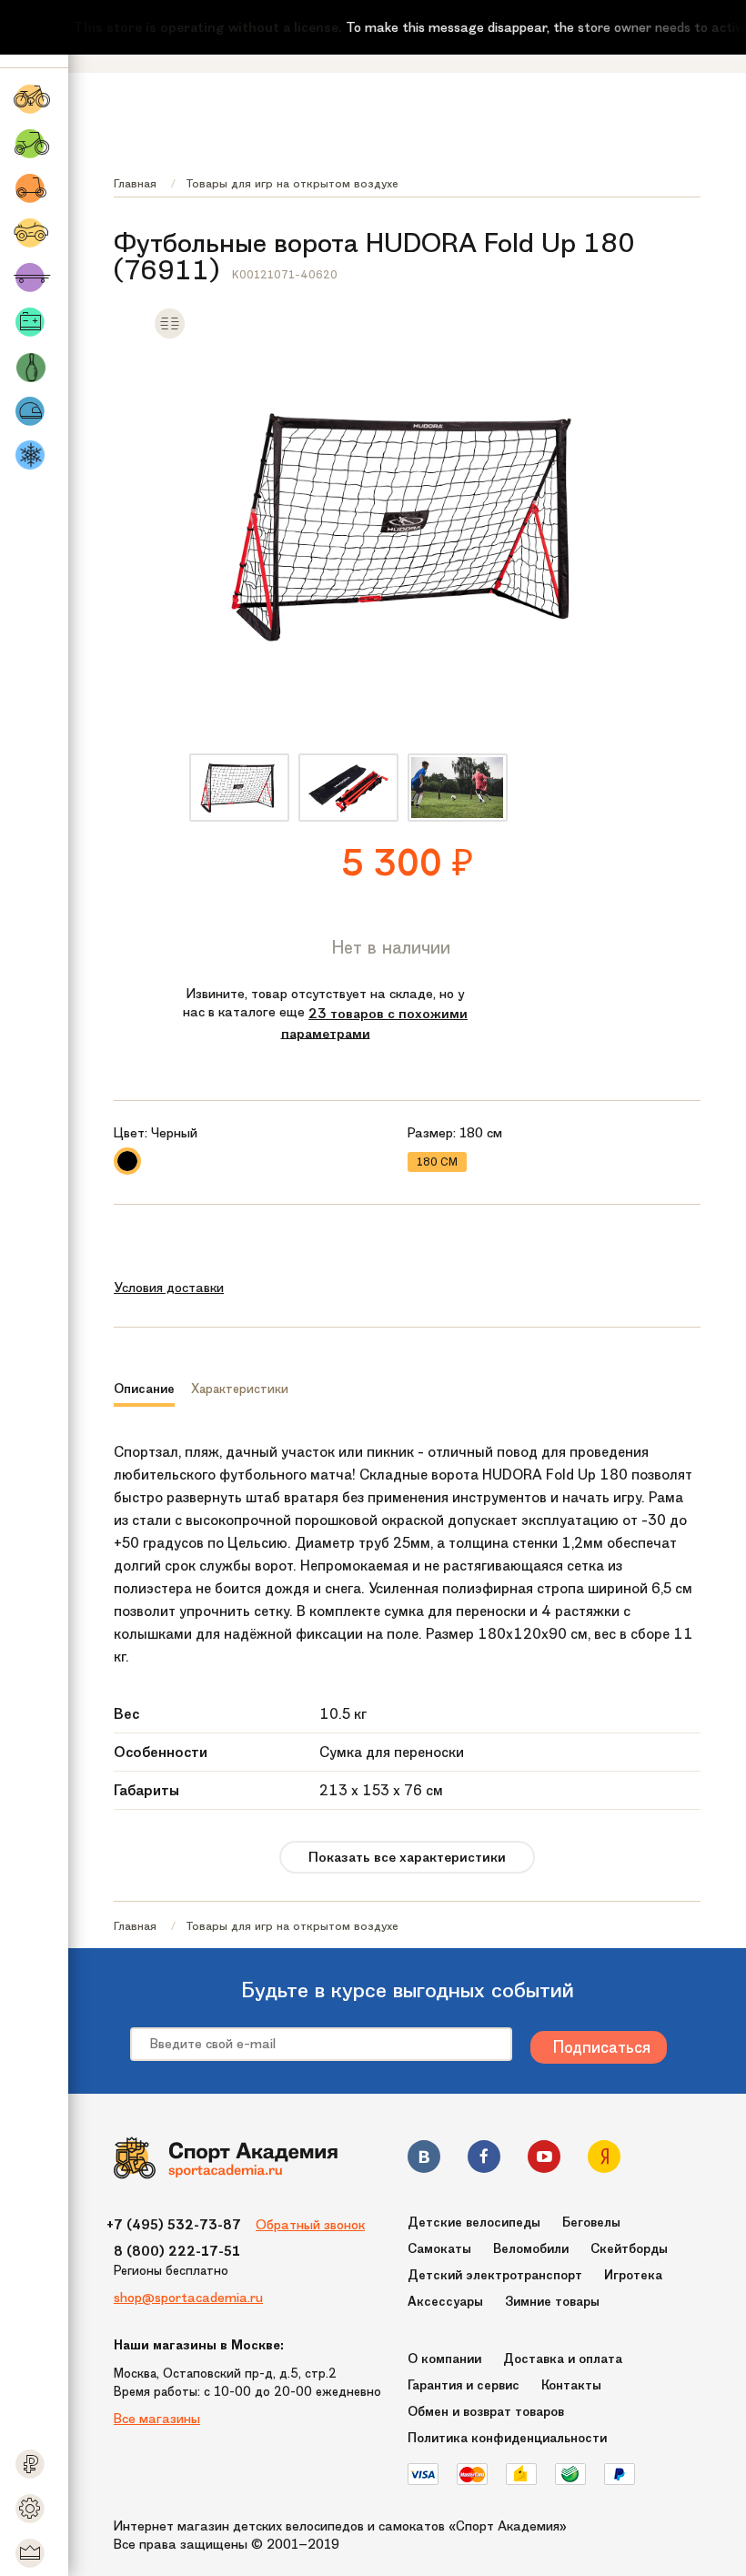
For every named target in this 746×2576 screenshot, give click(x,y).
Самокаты (439, 2249)
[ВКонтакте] (424, 2160)
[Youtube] (544, 2160)
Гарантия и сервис (464, 2385)
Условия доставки (169, 1288)
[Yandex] (604, 2160)
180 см (437, 1162)
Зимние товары (552, 2302)
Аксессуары (445, 2302)
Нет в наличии (391, 947)
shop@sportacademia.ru (188, 2298)
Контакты (571, 2385)
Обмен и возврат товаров (486, 2412)
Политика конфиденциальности (507, 2438)
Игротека (633, 2275)
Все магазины (157, 2419)
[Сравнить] (170, 335)
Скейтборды (629, 2249)
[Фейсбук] (484, 2160)
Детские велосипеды (474, 2222)
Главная (135, 183)
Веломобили (531, 2249)
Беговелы (591, 2222)
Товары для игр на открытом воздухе (292, 183)
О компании (444, 2359)
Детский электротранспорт (495, 2275)
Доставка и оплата (563, 2359)
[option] (239, 788)
